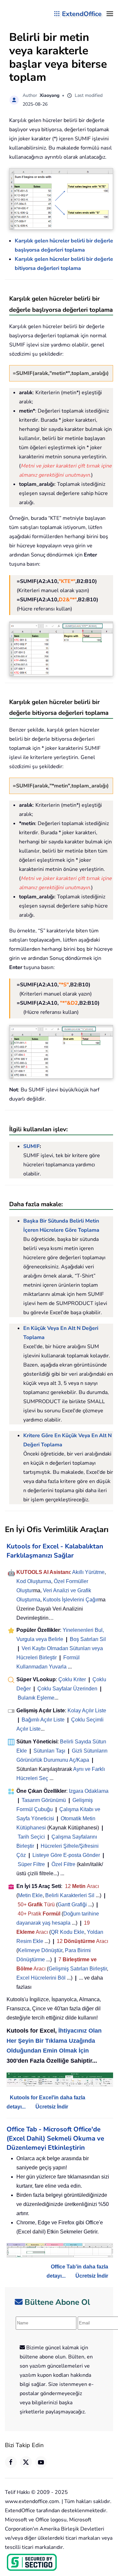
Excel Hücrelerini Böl (41, 1978)
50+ (23, 1905)
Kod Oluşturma (34, 1581)
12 (69, 1886)
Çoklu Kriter (72, 1679)
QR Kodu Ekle (68, 1932)
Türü (49, 1905)
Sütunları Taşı (49, 1751)
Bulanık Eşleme (36, 1698)
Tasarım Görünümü (44, 1800)
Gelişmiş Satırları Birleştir (78, 1969)
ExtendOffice (82, 14)
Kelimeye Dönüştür (40, 1950)
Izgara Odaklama (89, 1791)
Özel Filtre (63, 1864)
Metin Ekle (30, 1895)
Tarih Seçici (31, 1837)
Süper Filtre (31, 1864)
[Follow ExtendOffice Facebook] (11, 2462)
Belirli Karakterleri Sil (70, 1895)
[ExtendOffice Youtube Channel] (41, 2462)
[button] (110, 14)
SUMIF (31, 1146)
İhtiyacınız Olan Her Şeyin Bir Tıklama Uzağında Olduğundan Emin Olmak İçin (54, 2041)
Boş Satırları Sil (88, 1639)
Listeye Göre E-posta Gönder (66, 1855)
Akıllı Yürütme (88, 1572)
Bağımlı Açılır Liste (43, 1720)
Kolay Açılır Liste (87, 1711)
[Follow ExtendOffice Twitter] (26, 2462)
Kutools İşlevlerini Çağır (71, 1600)
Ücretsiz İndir (52, 2107)
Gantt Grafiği (72, 1905)
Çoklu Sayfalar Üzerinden (67, 1689)
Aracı (93, 1886)
